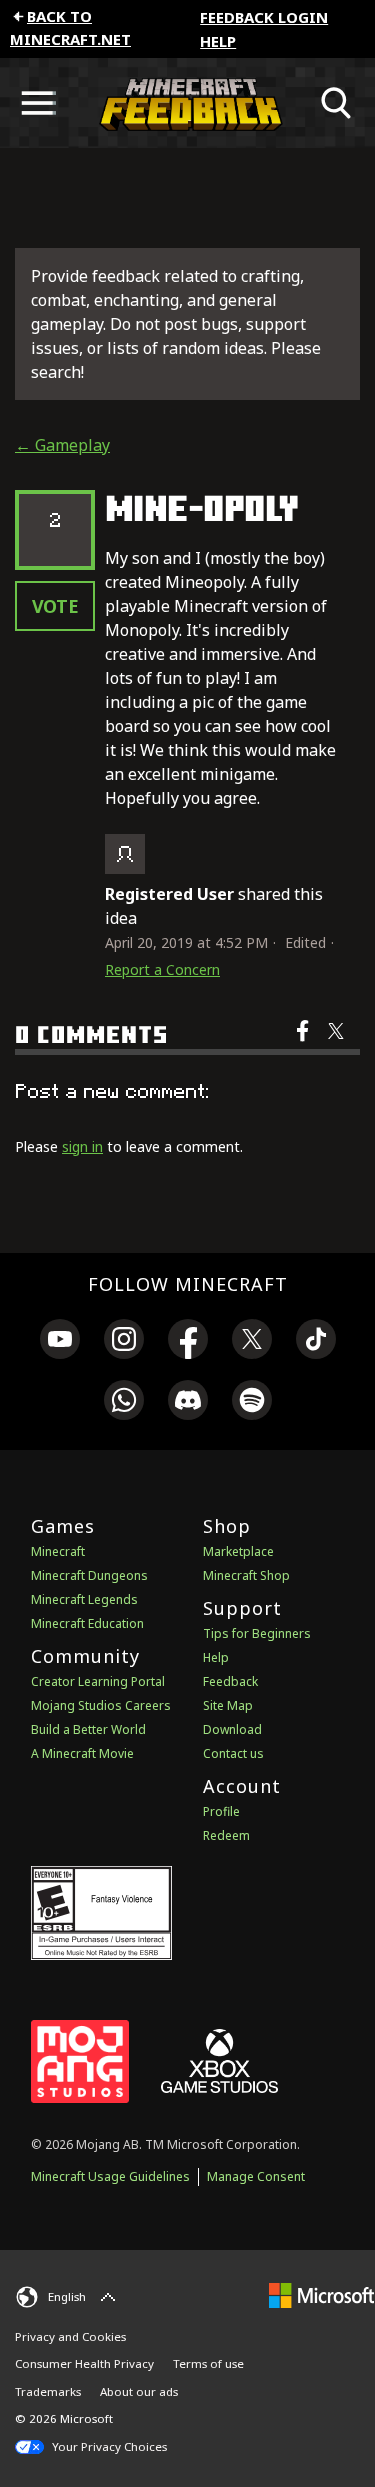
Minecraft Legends (84, 1599)
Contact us (233, 1753)
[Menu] (38, 103)
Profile (221, 1811)
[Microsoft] (321, 2294)
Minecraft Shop (246, 1575)
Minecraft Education (87, 1623)
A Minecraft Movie (82, 1753)
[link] (60, 1342)
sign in (82, 1146)
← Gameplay (62, 445)
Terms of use (208, 2363)
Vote (55, 606)
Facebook (304, 1044)
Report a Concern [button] (162, 969)
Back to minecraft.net (70, 27)
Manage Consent (256, 2176)
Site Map (228, 1705)
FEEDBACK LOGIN (264, 17)
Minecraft (58, 1551)
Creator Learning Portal (98, 1681)
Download (232, 1729)
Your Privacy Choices (108, 2446)
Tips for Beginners (257, 1633)
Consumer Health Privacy (84, 2363)
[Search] (337, 103)
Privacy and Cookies (70, 2336)
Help (218, 41)
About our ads (139, 2391)
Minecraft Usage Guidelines (110, 2176)
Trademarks (48, 2391)
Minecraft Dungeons (89, 1575)
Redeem (226, 1835)
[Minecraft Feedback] (187, 103)
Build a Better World (88, 1729)
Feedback (230, 1681)
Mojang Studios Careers (101, 1705)
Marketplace (238, 1551)
